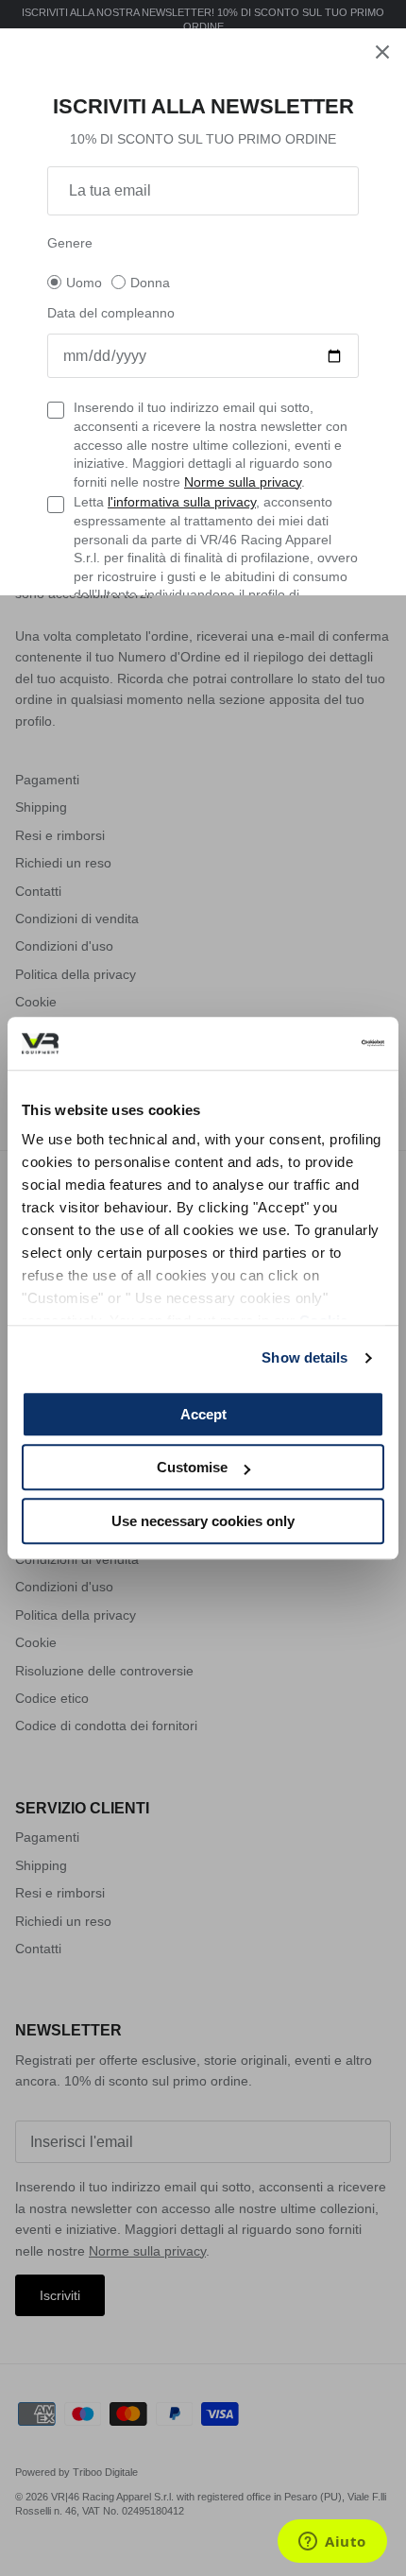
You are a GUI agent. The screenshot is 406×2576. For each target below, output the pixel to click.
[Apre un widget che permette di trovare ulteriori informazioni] (332, 2543)
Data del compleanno (111, 313)
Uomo (84, 283)
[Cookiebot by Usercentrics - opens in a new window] (302, 1043)
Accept (203, 1414)
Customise (192, 1467)
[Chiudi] (382, 52)
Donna (150, 283)
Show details (304, 1357)
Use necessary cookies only (203, 1521)
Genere (70, 243)
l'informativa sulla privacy (182, 502)
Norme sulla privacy (243, 482)
